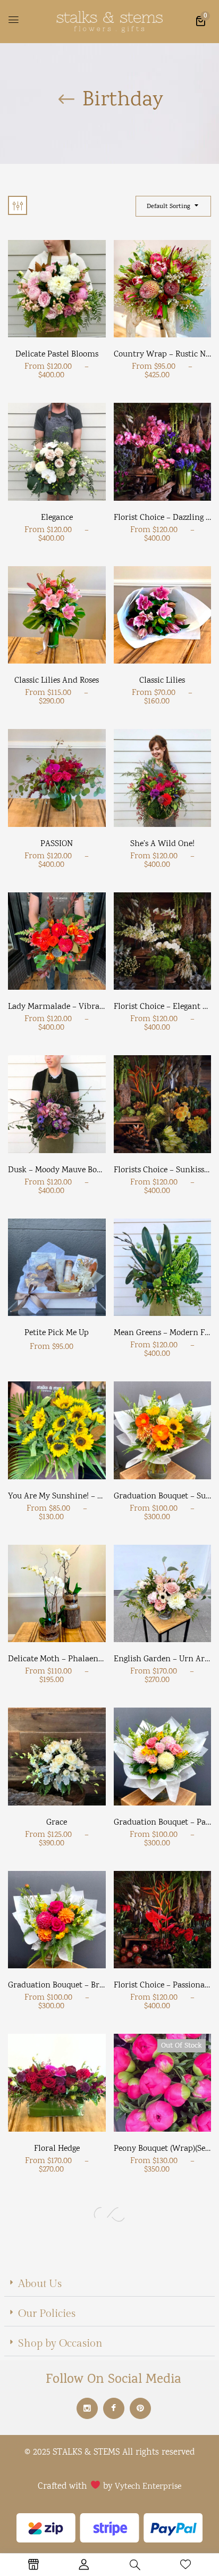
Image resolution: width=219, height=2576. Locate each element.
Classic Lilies (162, 681)
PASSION (57, 844)
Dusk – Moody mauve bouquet (63, 1170)
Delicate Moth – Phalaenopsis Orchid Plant (87, 1659)
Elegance (57, 518)
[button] (200, 20)
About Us (40, 2284)
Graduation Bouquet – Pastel (166, 1823)
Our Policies (47, 2314)
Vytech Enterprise (148, 2487)
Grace (57, 1823)
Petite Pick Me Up (57, 1333)
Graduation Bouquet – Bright (61, 1986)
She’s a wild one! (162, 844)
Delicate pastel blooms (57, 355)
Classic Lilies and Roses (57, 681)
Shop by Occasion (60, 2343)
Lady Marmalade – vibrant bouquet (74, 1007)
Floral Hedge (57, 2149)
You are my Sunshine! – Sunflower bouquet (87, 1497)
